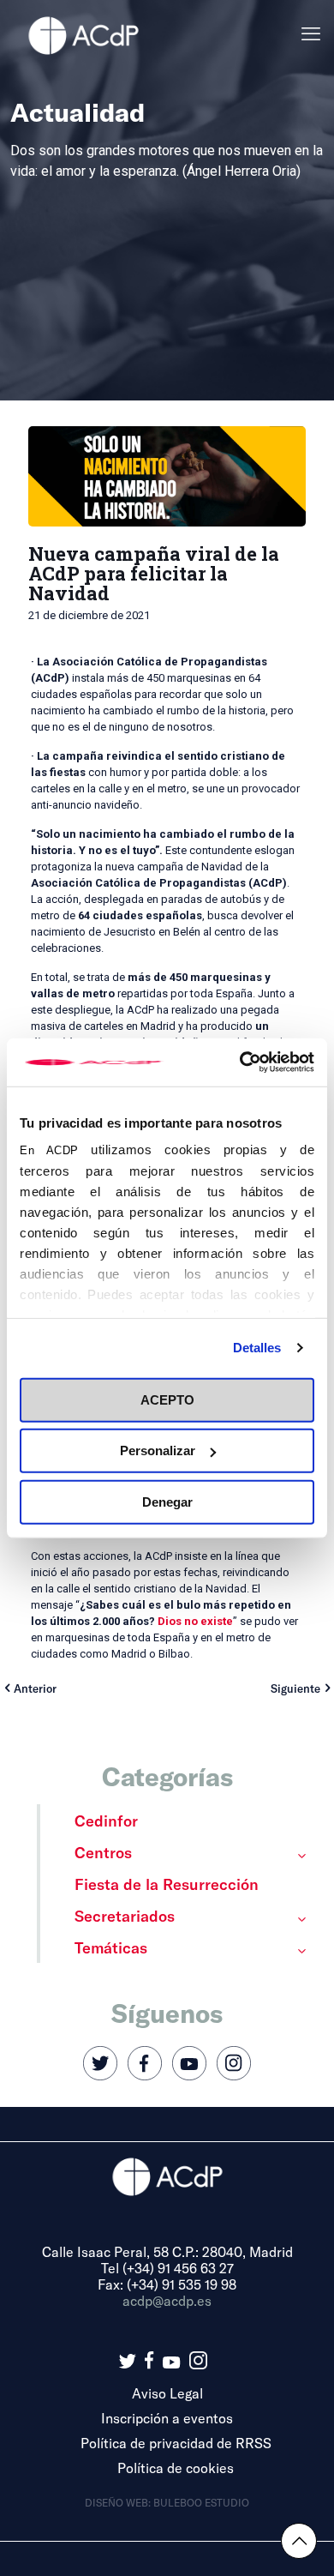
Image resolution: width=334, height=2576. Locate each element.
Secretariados (125, 1916)
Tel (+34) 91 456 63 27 (167, 2268)
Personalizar (158, 1451)
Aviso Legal (167, 2393)
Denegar (167, 1501)
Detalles (257, 1348)
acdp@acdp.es (167, 2300)
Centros (103, 1852)
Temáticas (111, 1947)
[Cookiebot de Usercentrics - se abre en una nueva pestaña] (240, 1062)
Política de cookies (176, 2468)
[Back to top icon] (299, 2541)
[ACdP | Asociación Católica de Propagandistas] (83, 34)
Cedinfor (106, 1821)
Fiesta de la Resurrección (167, 1884)
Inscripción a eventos (167, 2418)
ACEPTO (167, 1399)
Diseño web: (119, 2502)
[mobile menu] (311, 34)
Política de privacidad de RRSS (176, 2443)
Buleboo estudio (201, 2502)
